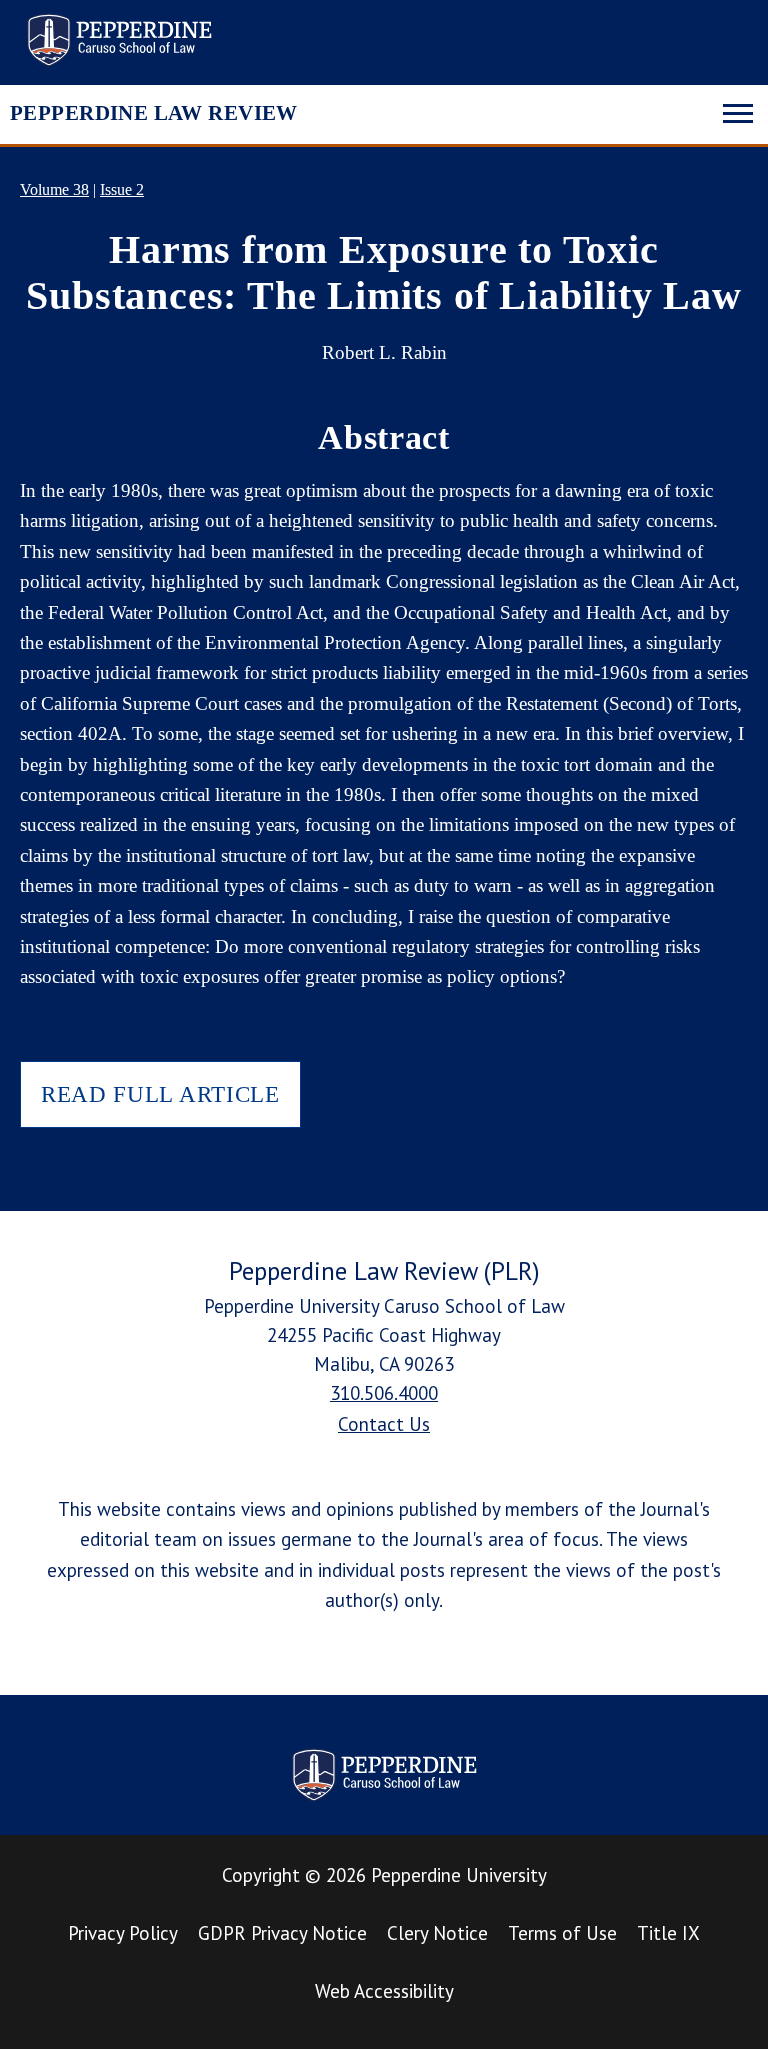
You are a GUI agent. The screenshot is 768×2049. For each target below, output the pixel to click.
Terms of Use (562, 1933)
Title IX (668, 1933)
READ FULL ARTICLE (160, 1094)
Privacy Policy (123, 1933)
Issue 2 (122, 189)
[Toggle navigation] (738, 111)
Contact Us (384, 1424)
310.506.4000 (384, 1393)
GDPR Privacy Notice (282, 1933)
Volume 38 (54, 189)
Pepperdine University (459, 1875)
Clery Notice (437, 1933)
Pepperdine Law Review (119, 40)
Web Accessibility (384, 1991)
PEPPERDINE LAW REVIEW (154, 113)
